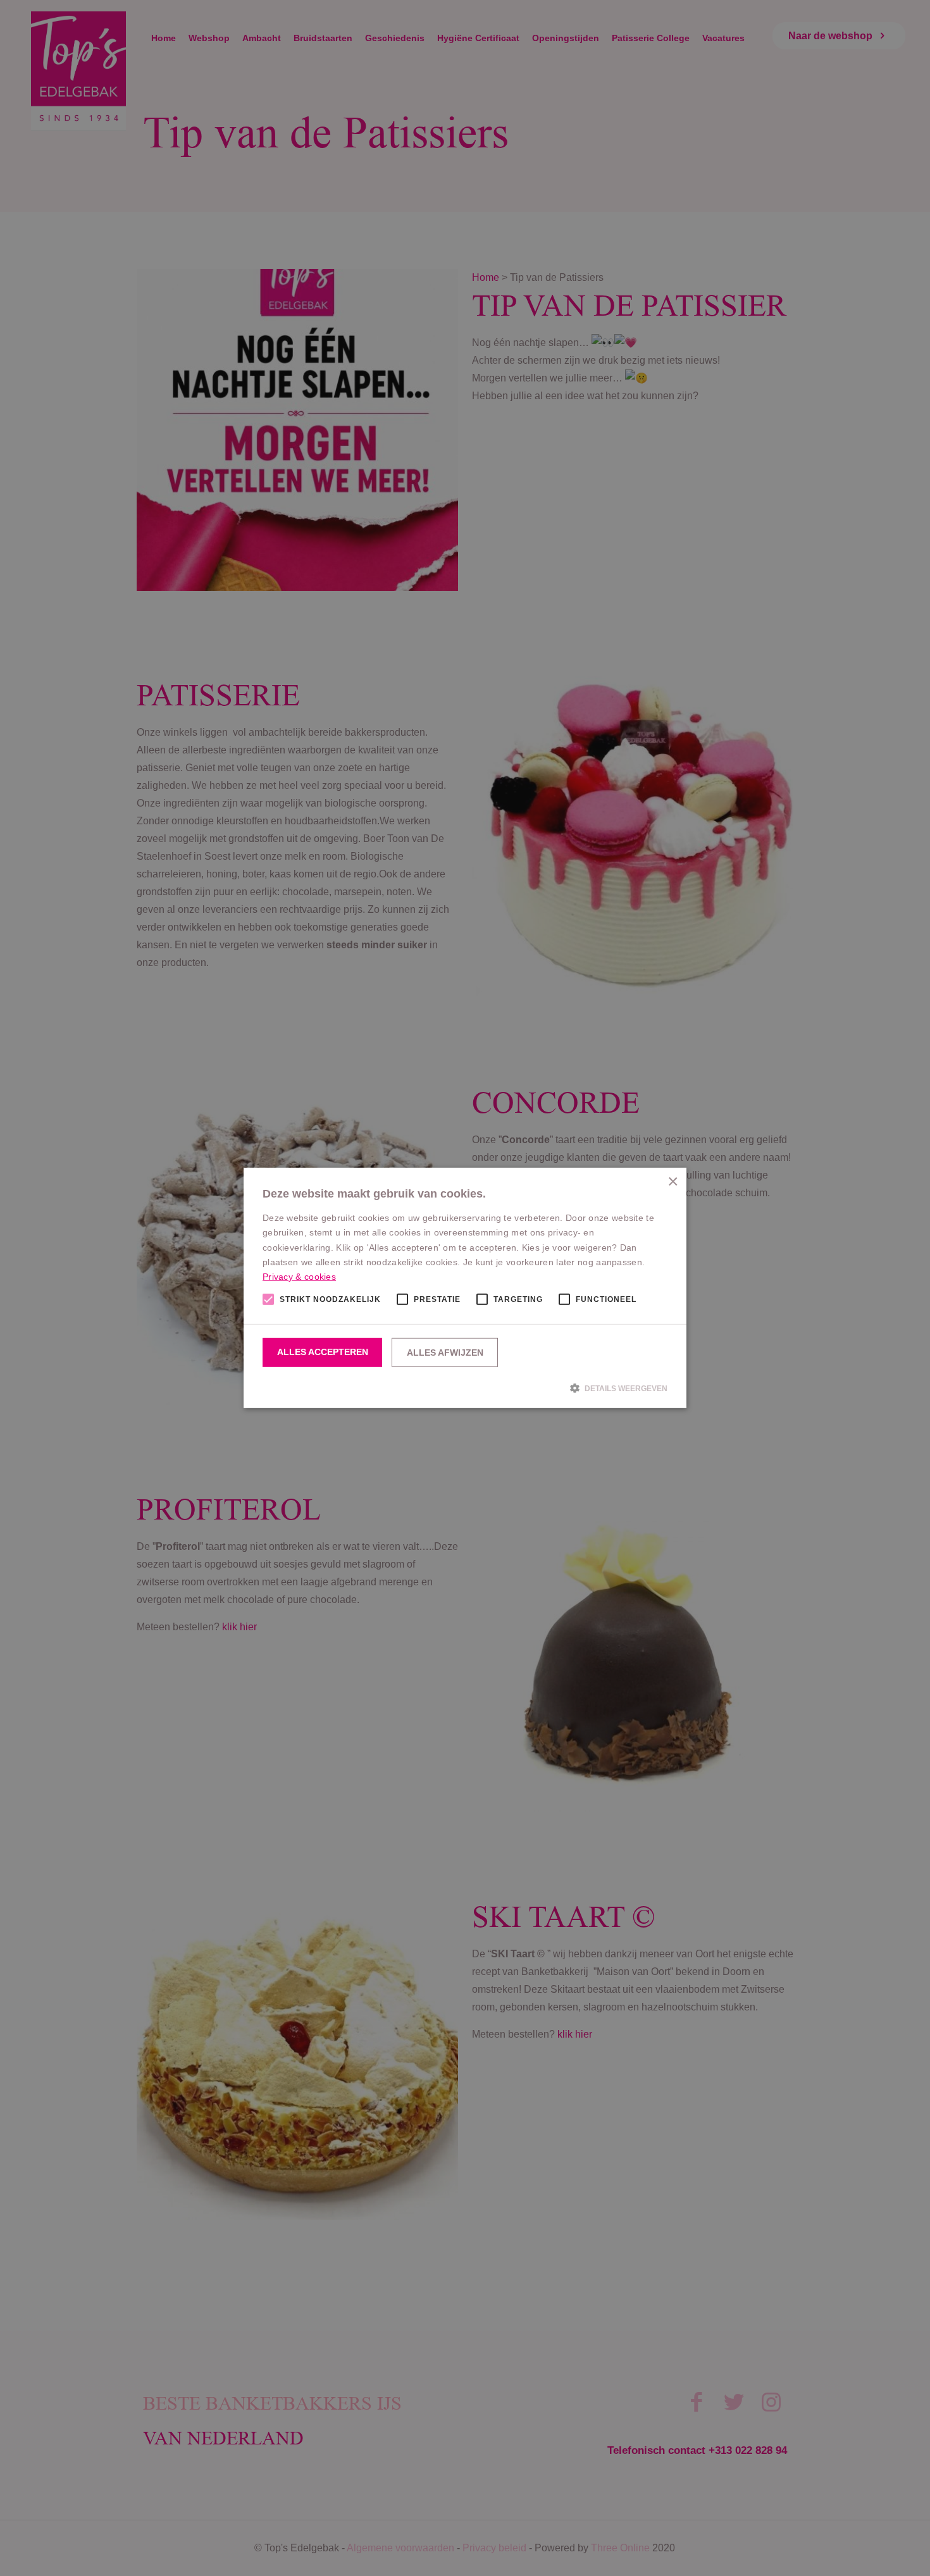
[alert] (465, 1288)
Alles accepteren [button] (323, 1352)
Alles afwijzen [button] (445, 1353)
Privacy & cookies (299, 1277)
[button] (465, 1388)
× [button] (672, 1182)
